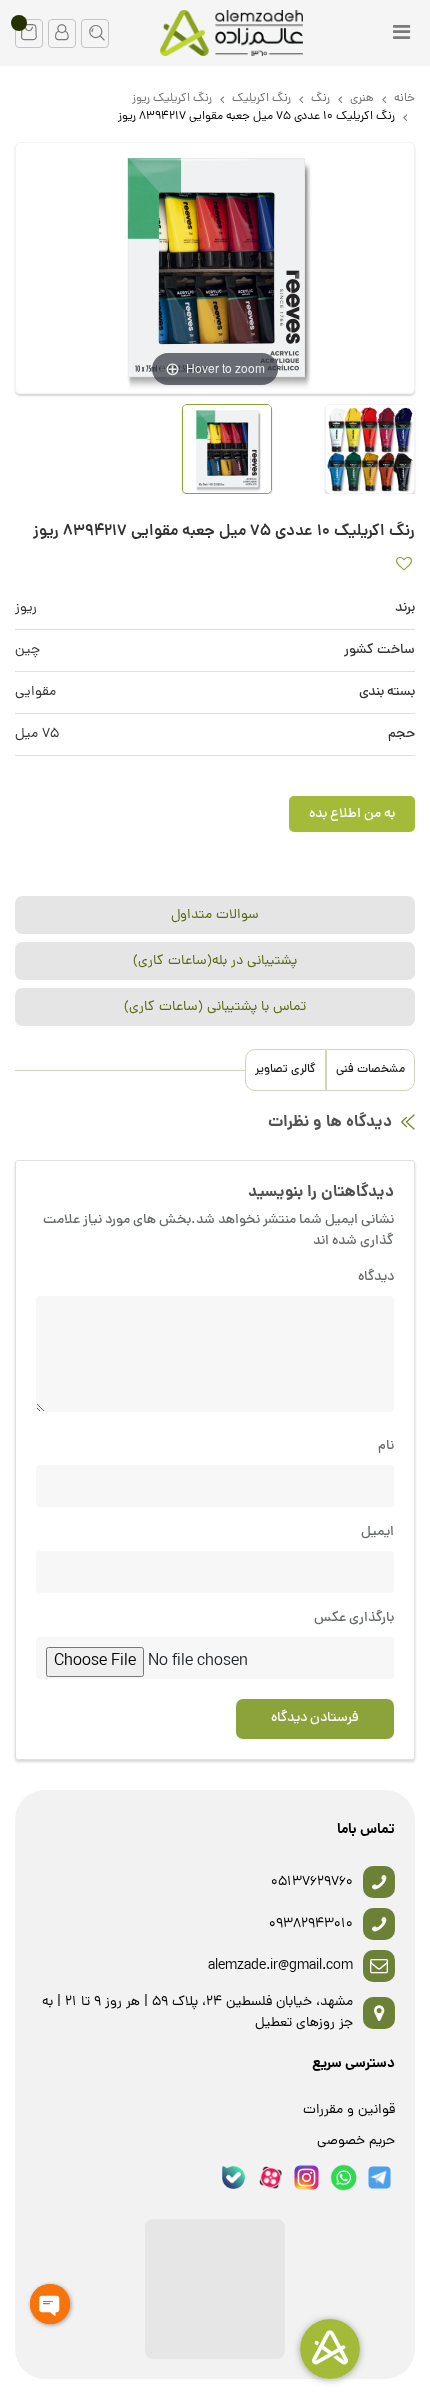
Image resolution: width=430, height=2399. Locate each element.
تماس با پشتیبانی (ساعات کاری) (215, 1007)
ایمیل (377, 1532)
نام (386, 1446)
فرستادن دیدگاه (315, 1718)
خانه (404, 99)
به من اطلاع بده (352, 814)
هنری (362, 99)
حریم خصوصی (356, 2141)
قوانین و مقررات (349, 2110)
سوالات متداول (215, 915)
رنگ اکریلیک (261, 99)
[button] (29, 33)
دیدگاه (376, 1277)
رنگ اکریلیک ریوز (172, 99)
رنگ (320, 99)
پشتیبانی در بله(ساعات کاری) (215, 961)
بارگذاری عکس (354, 1618)
